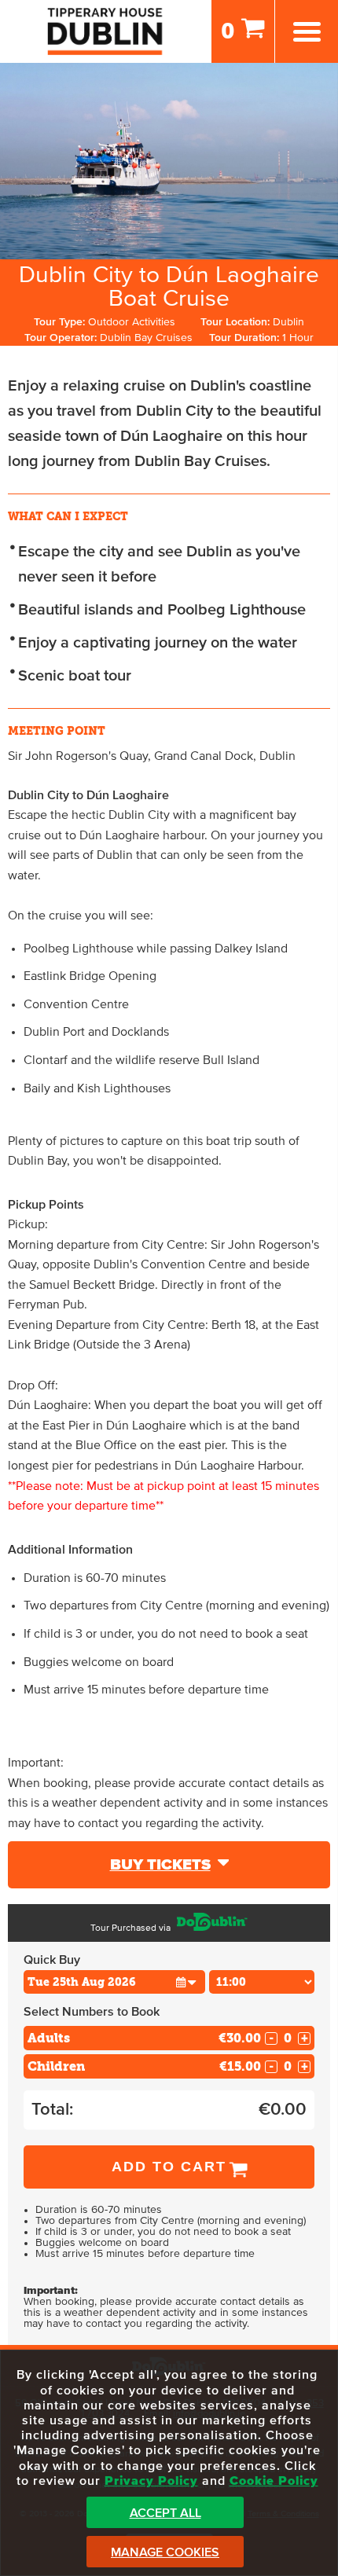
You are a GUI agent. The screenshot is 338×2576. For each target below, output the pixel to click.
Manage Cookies (165, 2552)
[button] (186, 1982)
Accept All (165, 2513)
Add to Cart (169, 2167)
